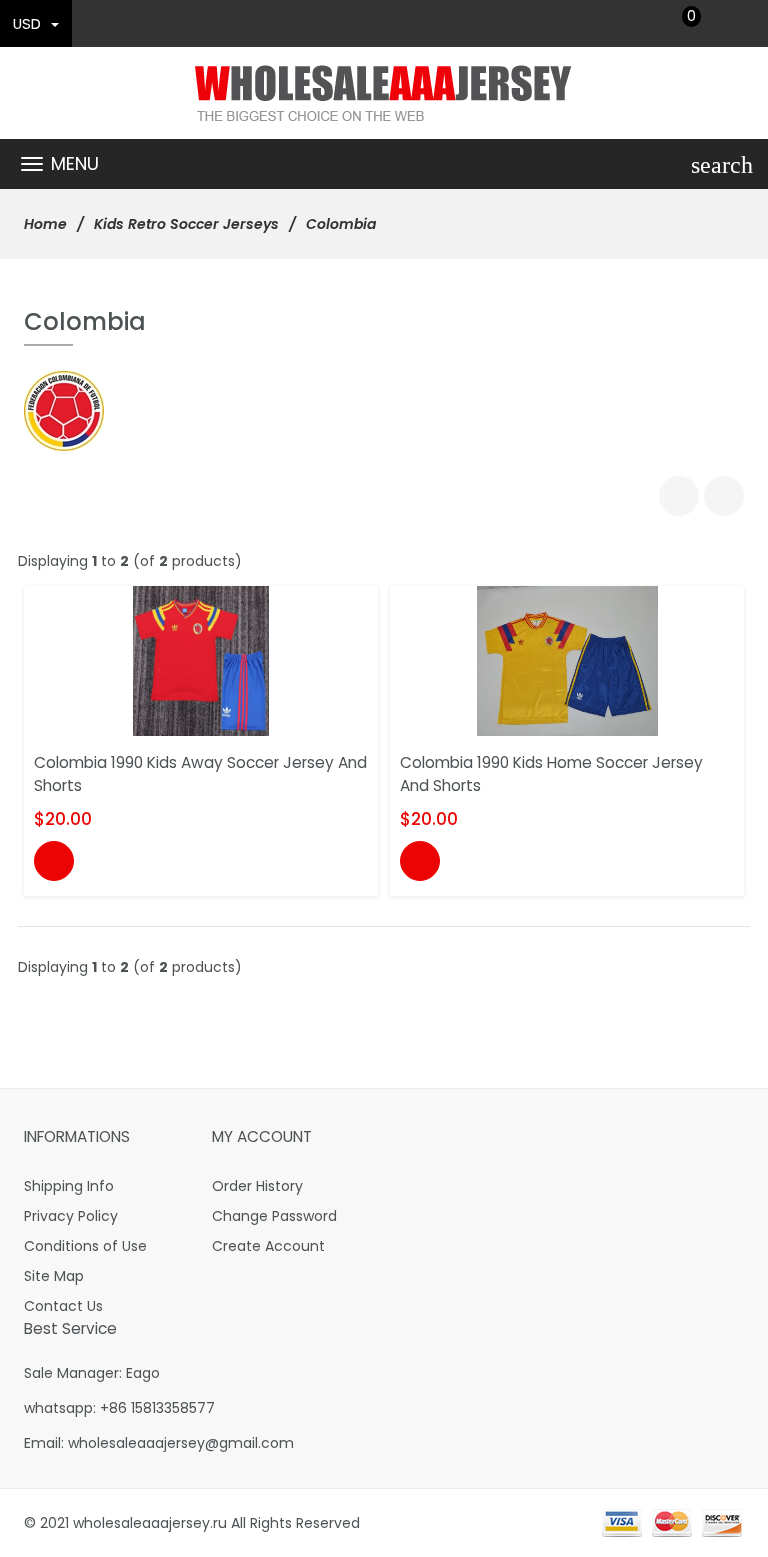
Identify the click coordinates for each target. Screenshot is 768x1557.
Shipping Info (69, 1186)
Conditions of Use (85, 1246)
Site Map (54, 1276)
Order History (257, 1186)
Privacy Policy (71, 1216)
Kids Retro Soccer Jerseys (186, 224)
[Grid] (679, 496)
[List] (724, 496)
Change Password (274, 1216)
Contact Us (63, 1306)
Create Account (268, 1246)
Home (45, 224)
